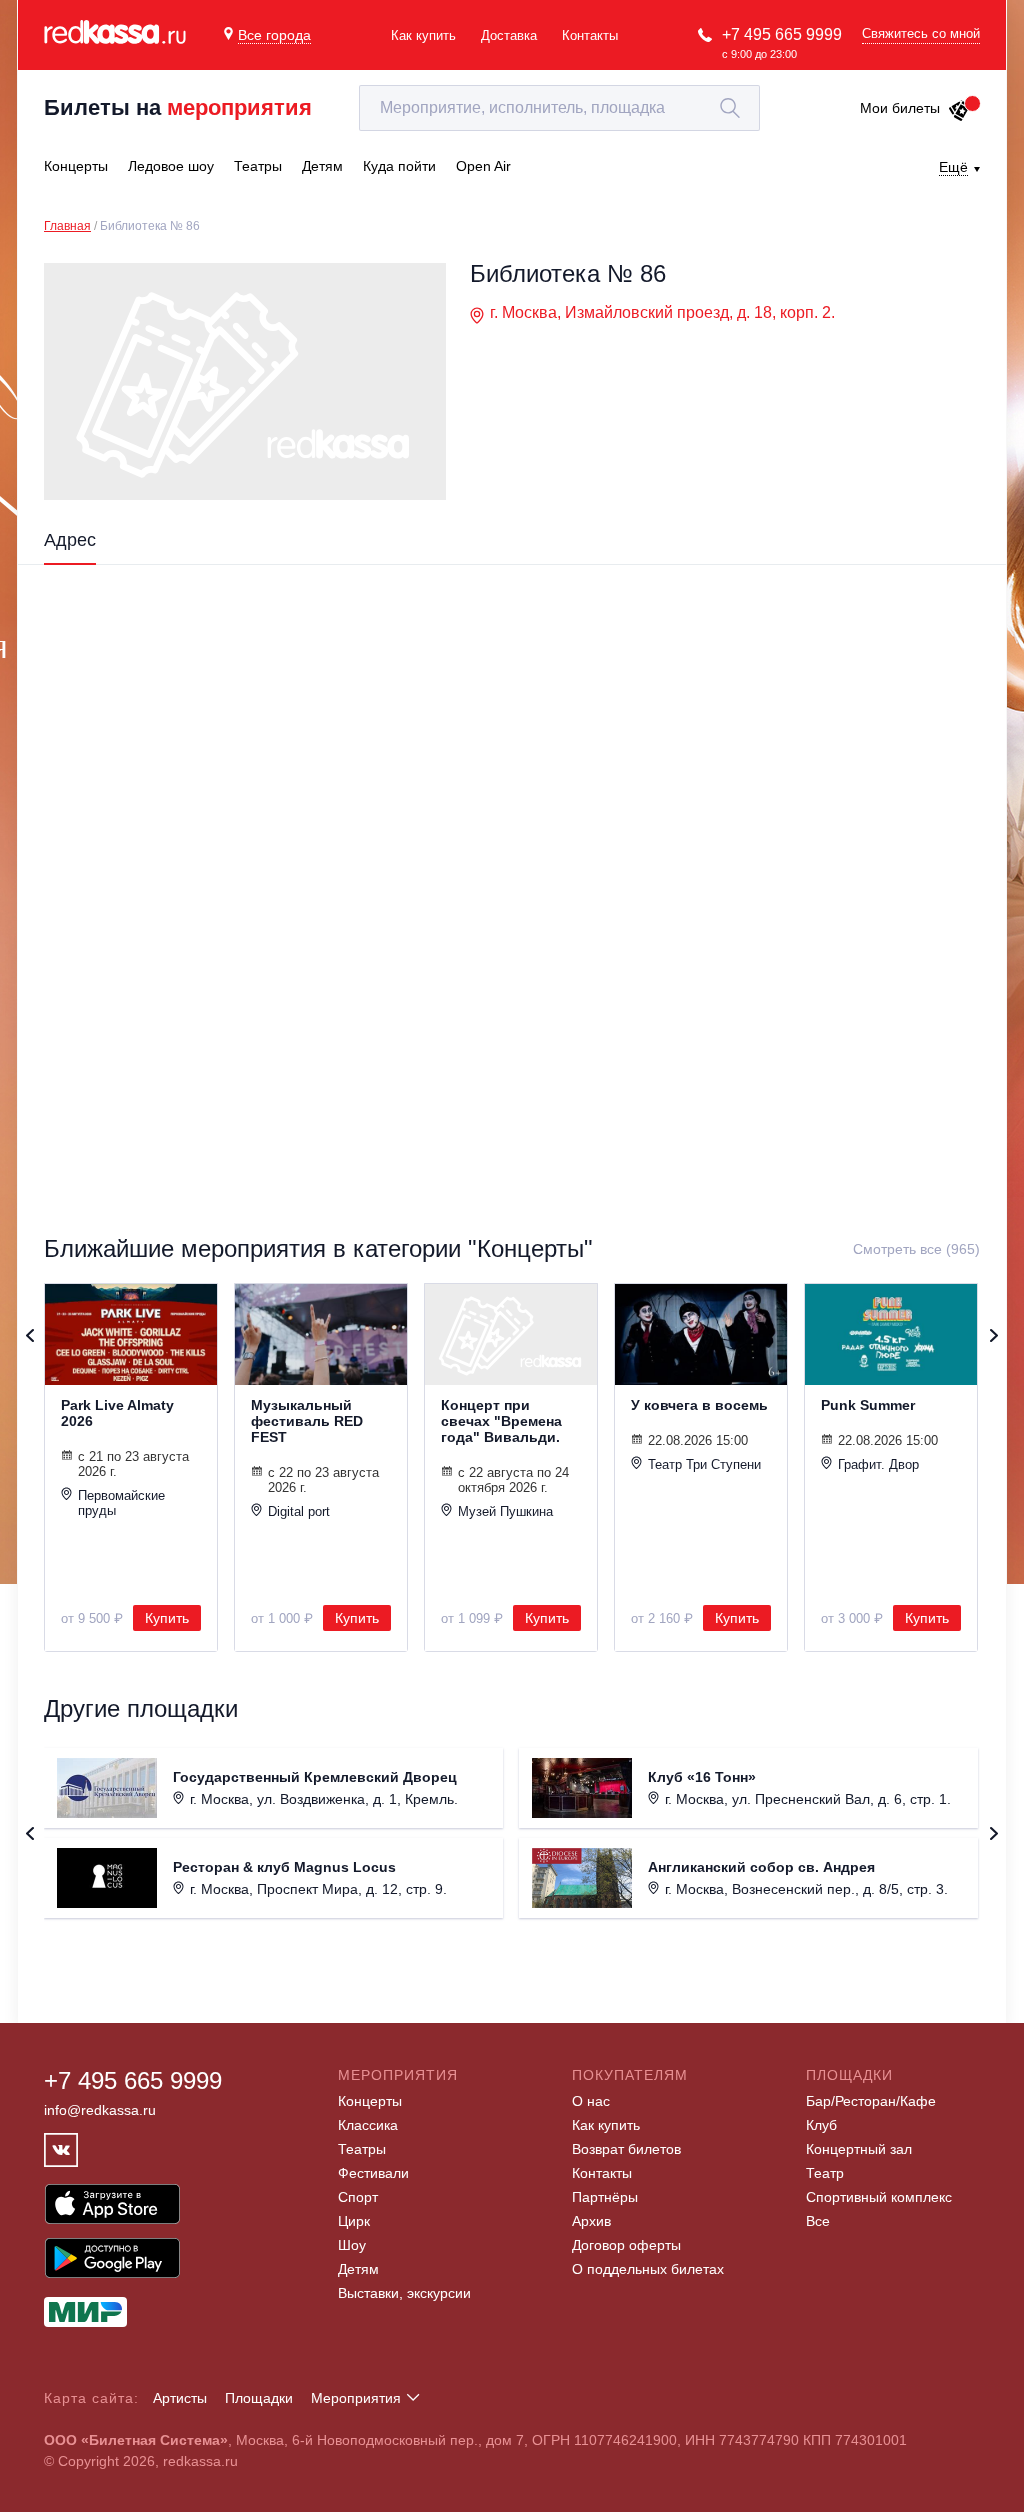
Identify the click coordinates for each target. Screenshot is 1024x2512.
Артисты (180, 2398)
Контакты (590, 35)
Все (818, 2221)
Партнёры (605, 2197)
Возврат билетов (626, 2149)
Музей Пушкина (505, 1511)
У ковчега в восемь (699, 1405)
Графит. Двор (878, 1464)
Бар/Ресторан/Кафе (871, 2101)
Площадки (259, 2398)
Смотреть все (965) (916, 1249)
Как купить (423, 35)
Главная (67, 226)
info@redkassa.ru (100, 2110)
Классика (368, 2125)
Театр (825, 2173)
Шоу (352, 2245)
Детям (358, 2269)
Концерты (370, 2101)
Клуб (821, 2125)
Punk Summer (868, 1405)
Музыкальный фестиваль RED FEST (307, 1421)
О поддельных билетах (648, 2269)
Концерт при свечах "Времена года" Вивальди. (501, 1421)
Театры (362, 2149)
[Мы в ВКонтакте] (61, 2150)
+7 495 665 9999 (782, 34)
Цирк (354, 2221)
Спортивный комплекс (879, 2197)
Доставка (509, 35)
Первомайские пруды (121, 1503)
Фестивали (373, 2173)
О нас (591, 2101)
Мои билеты (900, 108)
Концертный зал (859, 2149)
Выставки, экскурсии (404, 2293)
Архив (591, 2221)
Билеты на (178, 107)
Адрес (70, 540)
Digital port (299, 1511)
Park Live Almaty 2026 (117, 1413)
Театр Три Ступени (704, 1464)
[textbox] (559, 108)
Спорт (358, 2197)
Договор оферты (626, 2245)
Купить (167, 1618)
